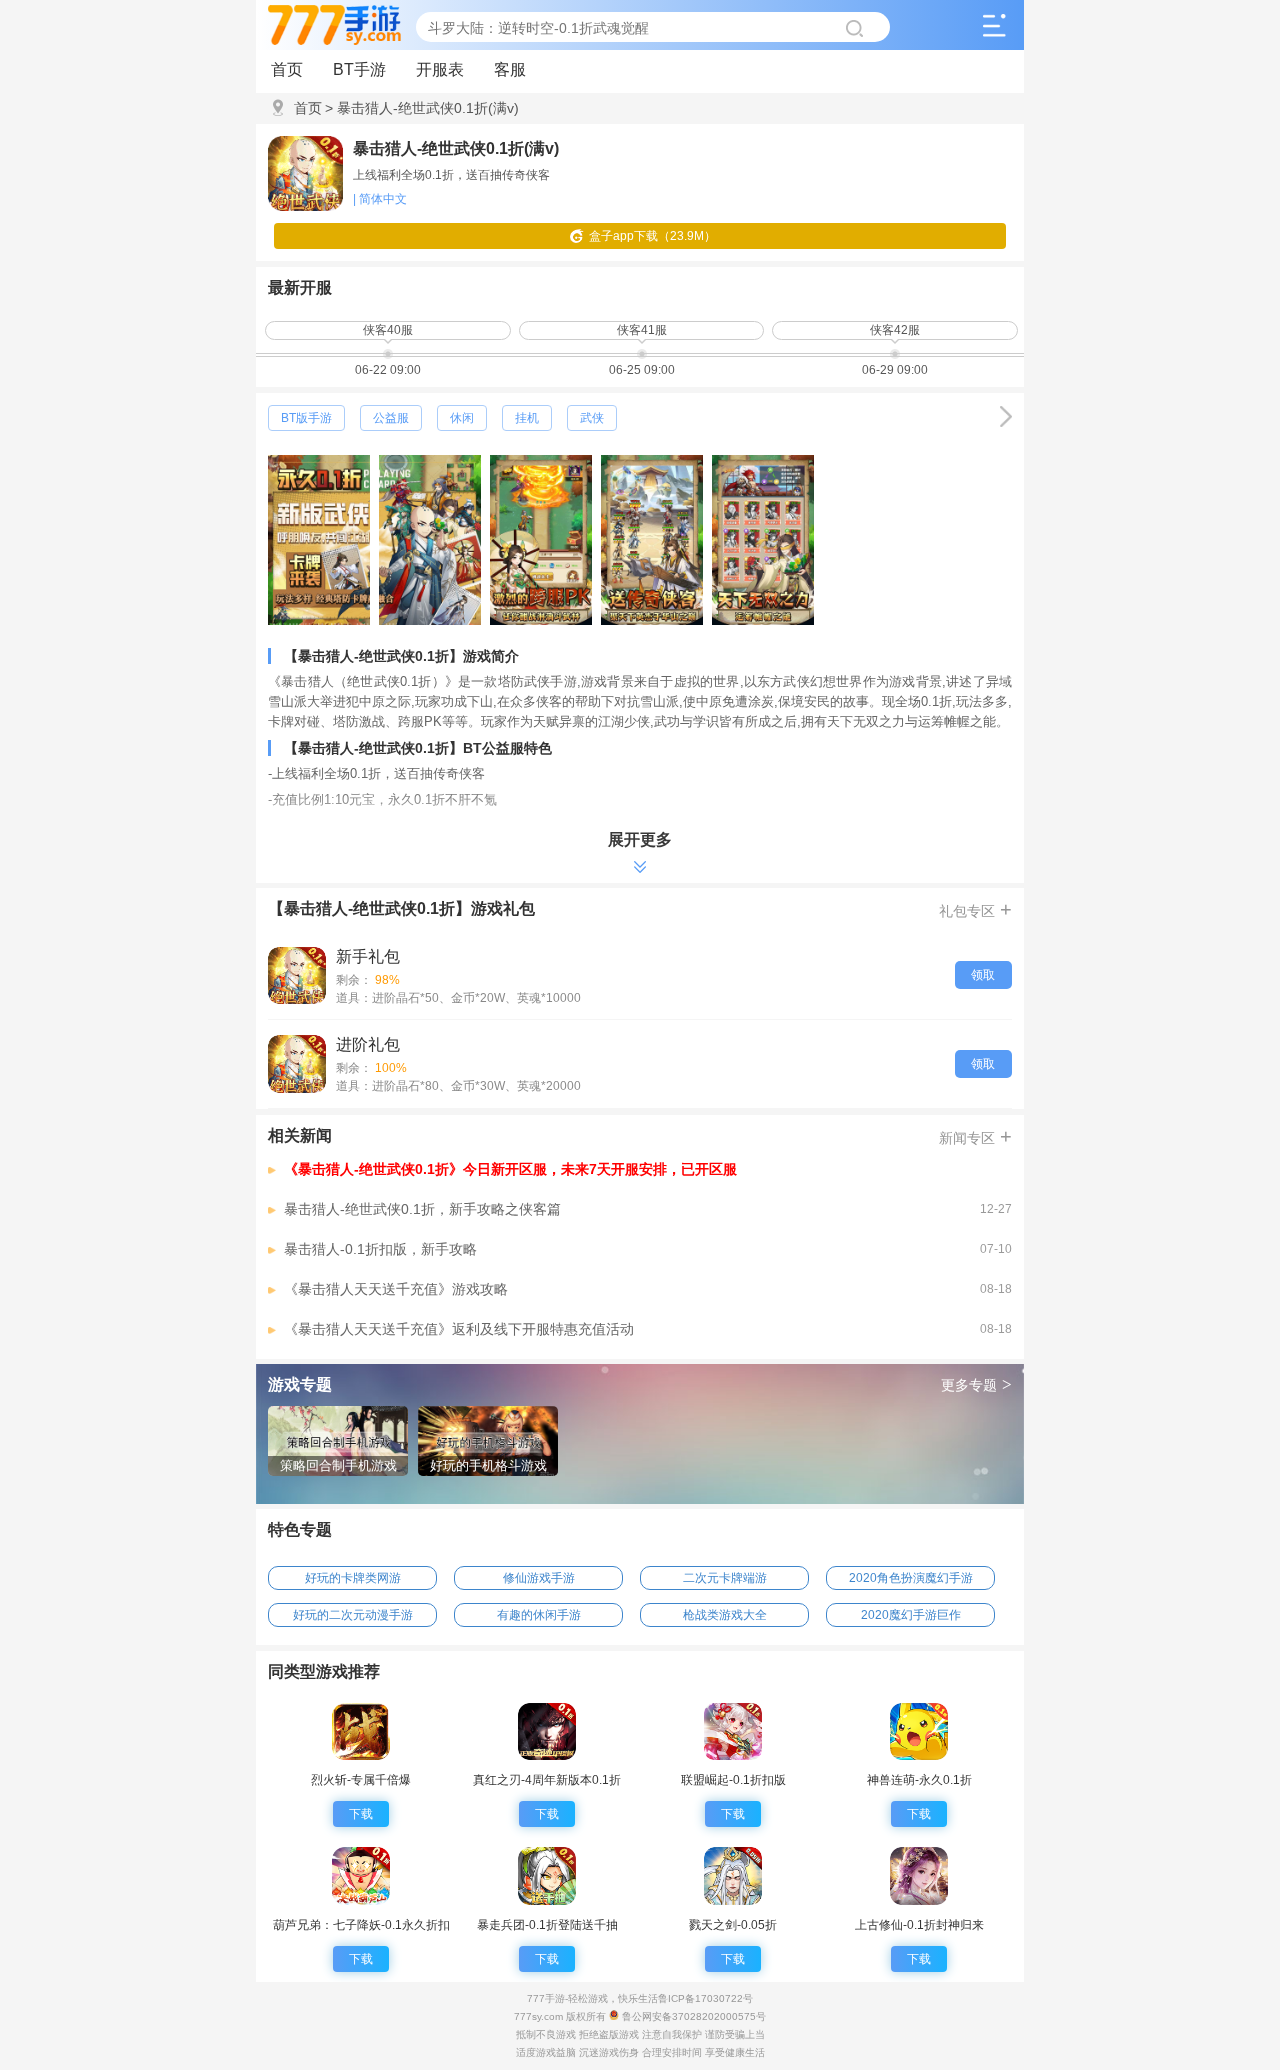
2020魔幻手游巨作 (911, 1615)
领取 (983, 975)
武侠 (592, 418)
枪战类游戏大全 (725, 1615)
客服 (510, 69)
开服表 (440, 69)
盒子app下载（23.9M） (652, 236)
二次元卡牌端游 (725, 1578)
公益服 (391, 418)
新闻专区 (975, 1136)
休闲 (462, 418)
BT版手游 (306, 418)
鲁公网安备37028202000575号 (692, 2016)
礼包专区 (975, 909)
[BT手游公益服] (1006, 417)
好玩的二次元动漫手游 (353, 1615)
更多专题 (976, 1384)
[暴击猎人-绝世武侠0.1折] (297, 976)
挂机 (527, 418)
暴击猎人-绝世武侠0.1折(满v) (422, 108)
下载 (361, 1814)
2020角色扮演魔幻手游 (911, 1578)
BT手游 (359, 69)
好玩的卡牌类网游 (353, 1578)
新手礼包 (368, 956)
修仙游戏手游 (539, 1578)
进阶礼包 (368, 1044)
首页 (287, 69)
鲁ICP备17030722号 (705, 1998)
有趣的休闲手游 (539, 1615)
